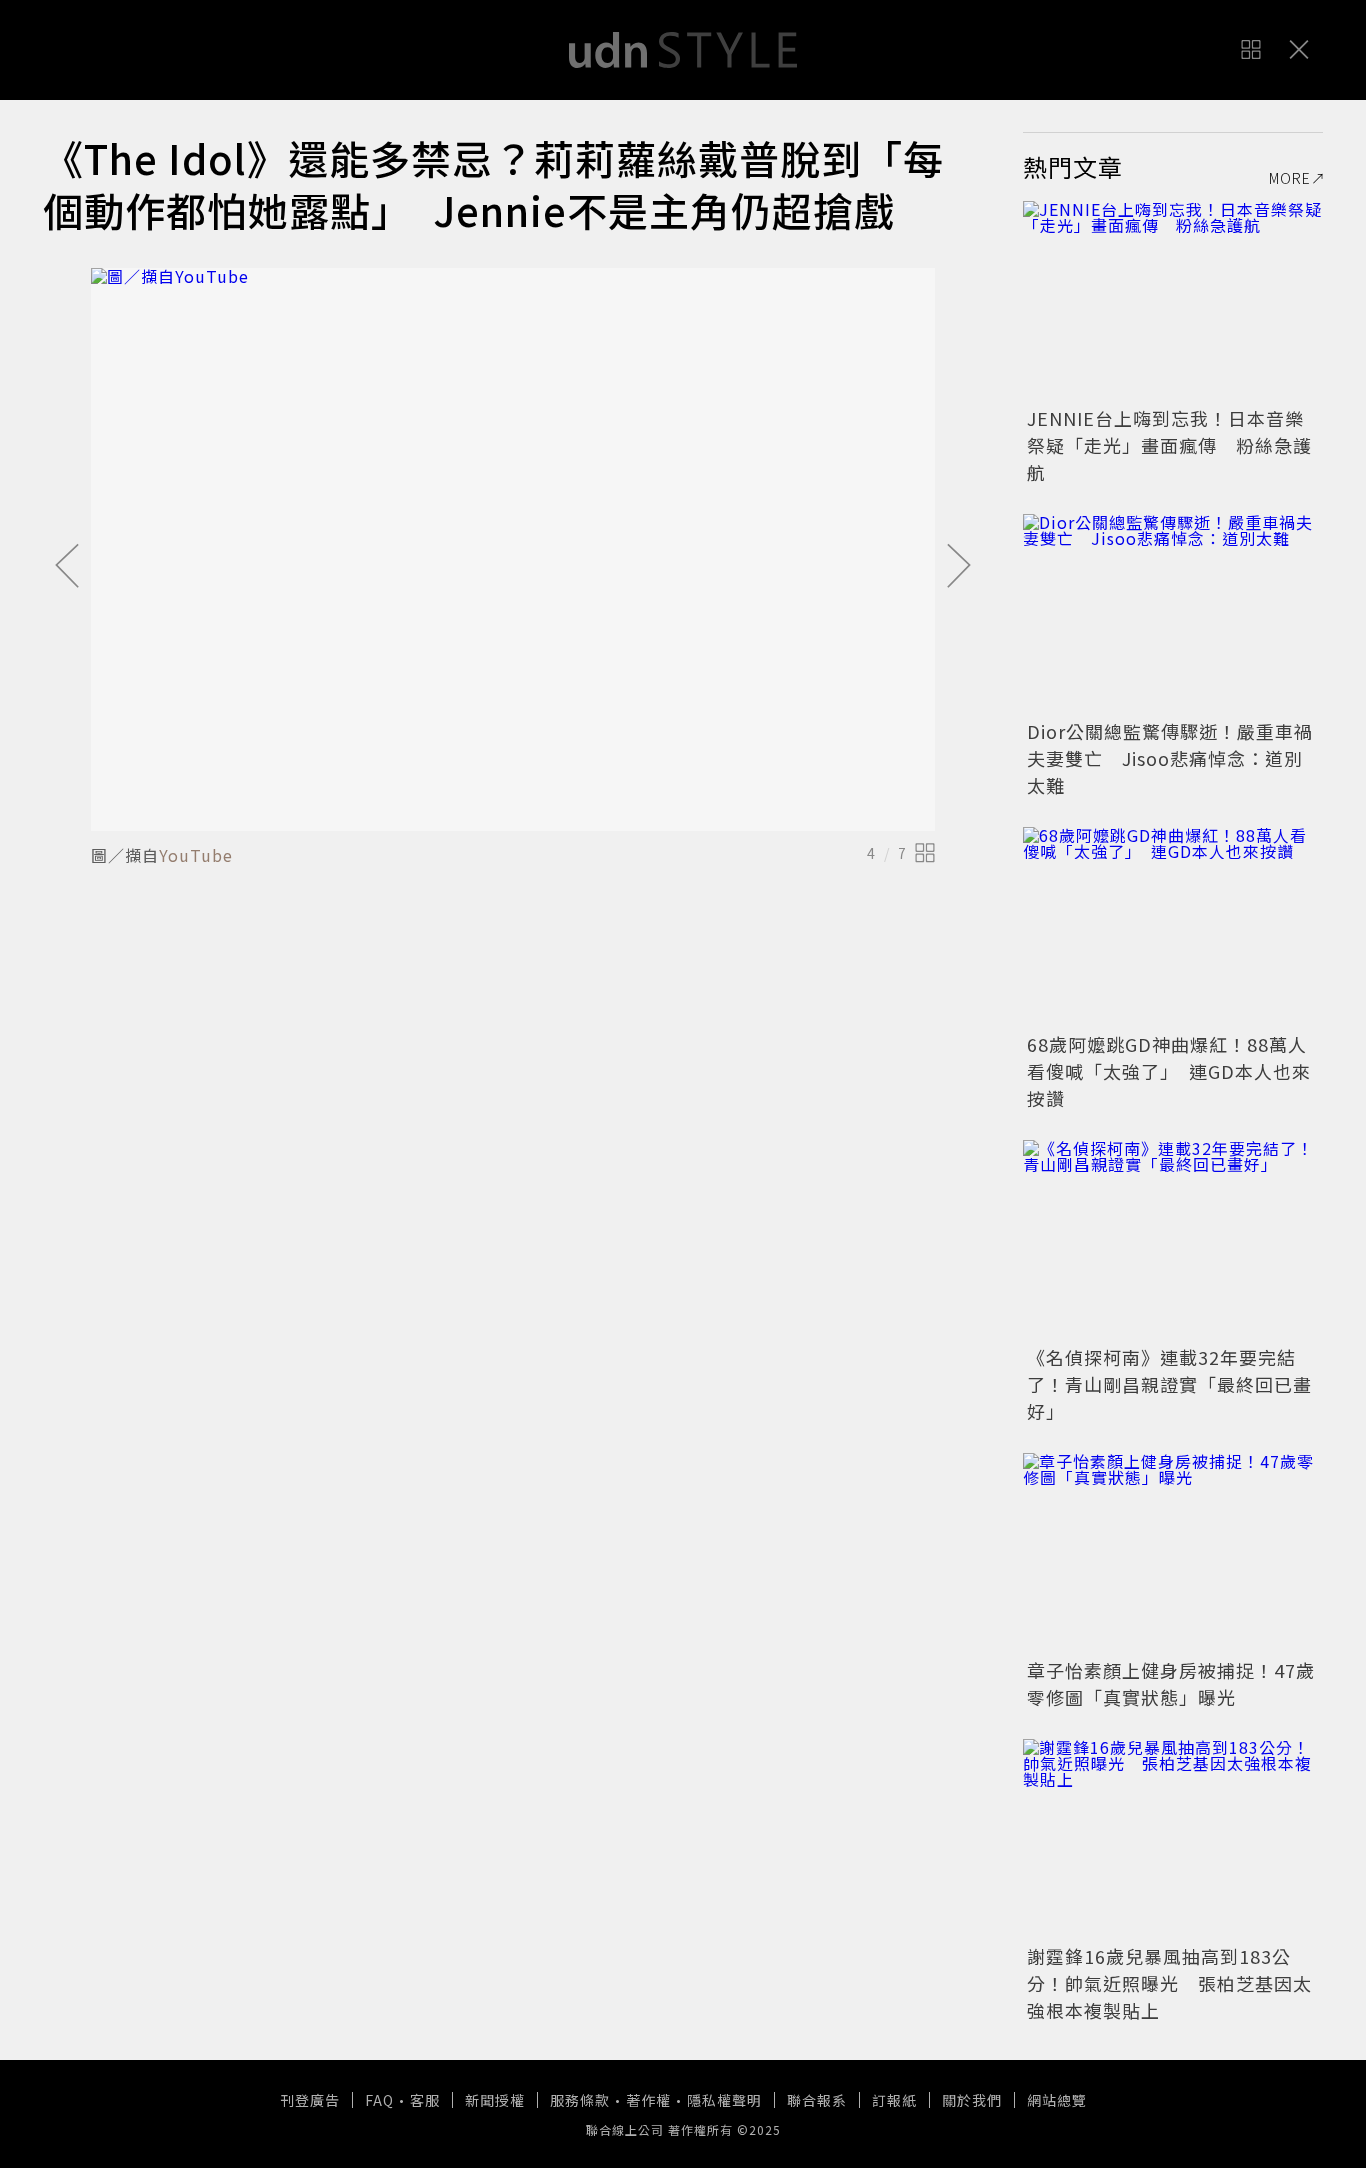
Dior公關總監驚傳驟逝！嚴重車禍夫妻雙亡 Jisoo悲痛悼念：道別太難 (1170, 758)
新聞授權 (495, 2100)
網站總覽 (1057, 2100)
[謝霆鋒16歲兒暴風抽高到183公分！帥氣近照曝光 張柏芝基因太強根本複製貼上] (1173, 1839)
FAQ (379, 2100)
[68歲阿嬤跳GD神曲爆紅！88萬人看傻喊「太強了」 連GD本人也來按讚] (1173, 927)
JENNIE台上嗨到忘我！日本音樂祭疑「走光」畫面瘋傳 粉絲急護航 (1169, 445)
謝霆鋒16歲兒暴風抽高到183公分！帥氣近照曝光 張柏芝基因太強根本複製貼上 (1169, 1983)
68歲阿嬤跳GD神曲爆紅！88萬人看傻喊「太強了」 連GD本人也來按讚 (1169, 1071)
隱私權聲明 (724, 2100)
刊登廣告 (310, 2100)
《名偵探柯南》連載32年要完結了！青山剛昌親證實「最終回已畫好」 (1169, 1384)
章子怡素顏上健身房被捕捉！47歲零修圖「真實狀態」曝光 (1171, 1683)
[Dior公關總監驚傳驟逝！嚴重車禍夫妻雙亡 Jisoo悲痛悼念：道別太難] (1173, 614)
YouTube (196, 855)
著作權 (648, 2100)
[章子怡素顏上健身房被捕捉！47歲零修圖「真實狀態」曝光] (1173, 1553)
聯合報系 (817, 2100)
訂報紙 (894, 2100)
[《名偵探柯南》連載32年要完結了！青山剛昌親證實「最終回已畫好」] (1173, 1240)
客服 (425, 2100)
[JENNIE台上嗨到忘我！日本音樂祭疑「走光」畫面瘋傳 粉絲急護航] (1173, 301)
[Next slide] (959, 567)
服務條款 (580, 2100)
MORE (1290, 178)
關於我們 (972, 2100)
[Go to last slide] (67, 567)
